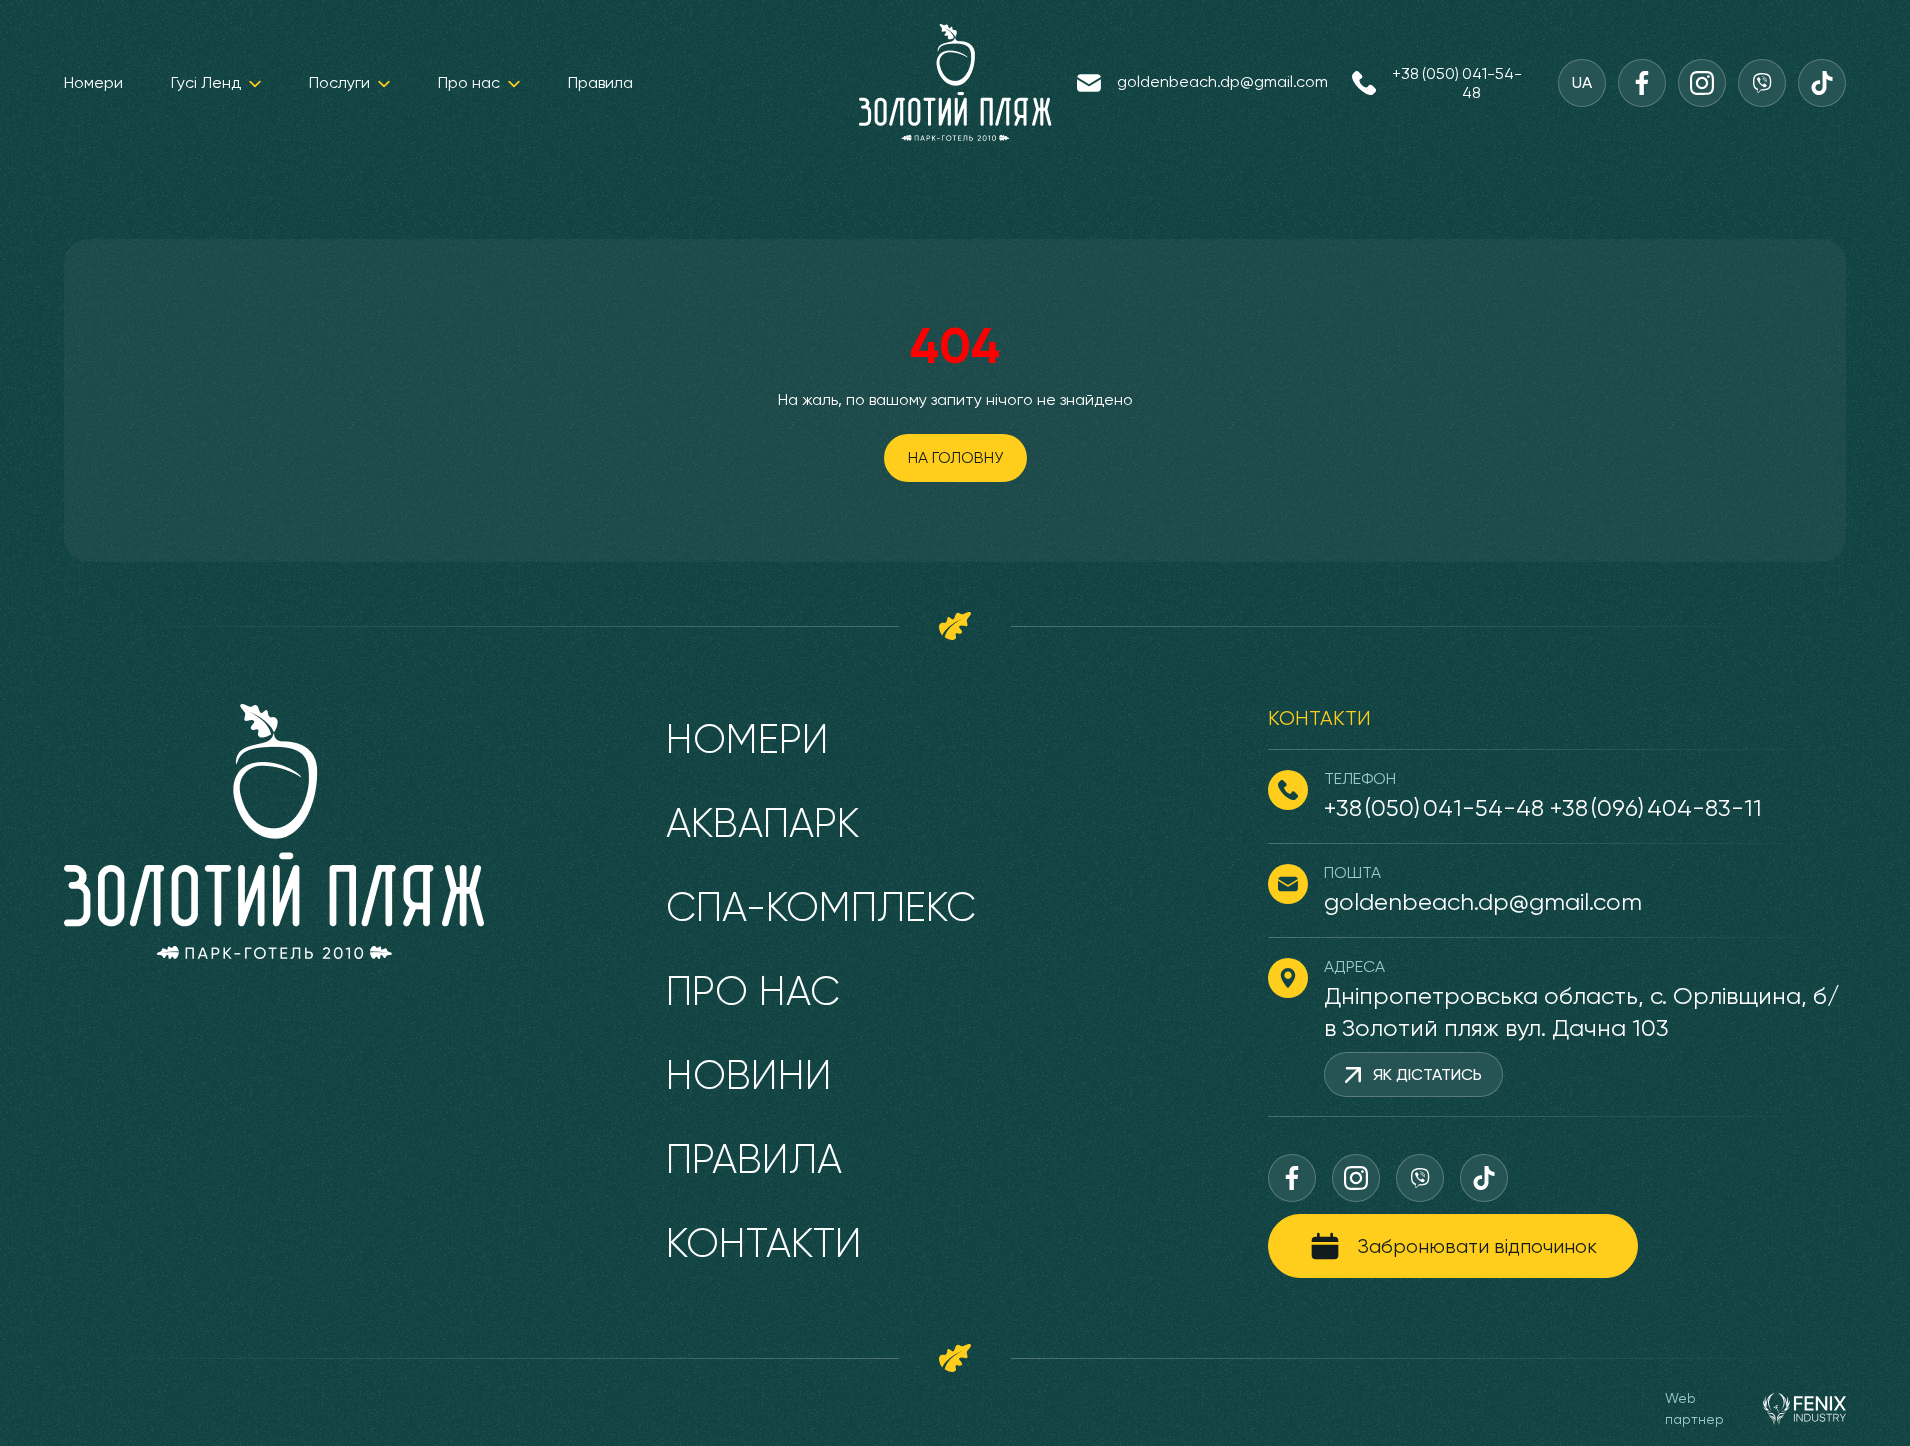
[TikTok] (1822, 83)
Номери (93, 82)
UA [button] (1582, 82)
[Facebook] (1642, 83)
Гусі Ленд (206, 82)
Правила (600, 82)
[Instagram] (1702, 83)
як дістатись (1427, 1074)
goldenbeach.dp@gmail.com (1222, 81)
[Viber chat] (1762, 83)
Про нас (469, 82)
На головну (955, 457)
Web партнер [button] (1694, 1408)
